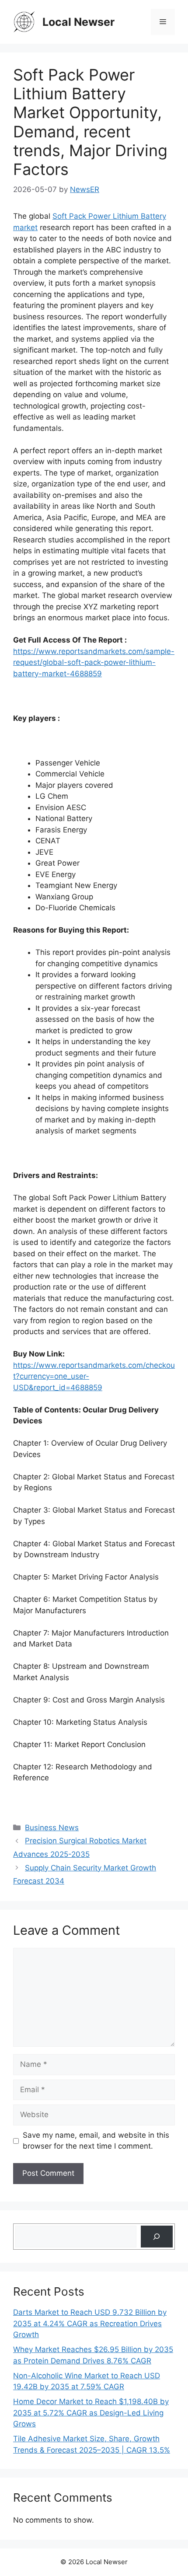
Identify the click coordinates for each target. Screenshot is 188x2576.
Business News (52, 1828)
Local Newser (78, 22)
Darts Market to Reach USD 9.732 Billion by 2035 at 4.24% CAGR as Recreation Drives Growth (90, 2323)
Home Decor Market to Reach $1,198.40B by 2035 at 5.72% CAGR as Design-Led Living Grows (91, 2413)
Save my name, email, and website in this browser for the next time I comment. (96, 2141)
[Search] (157, 2237)
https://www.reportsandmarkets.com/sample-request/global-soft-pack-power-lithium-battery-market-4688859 (94, 662)
